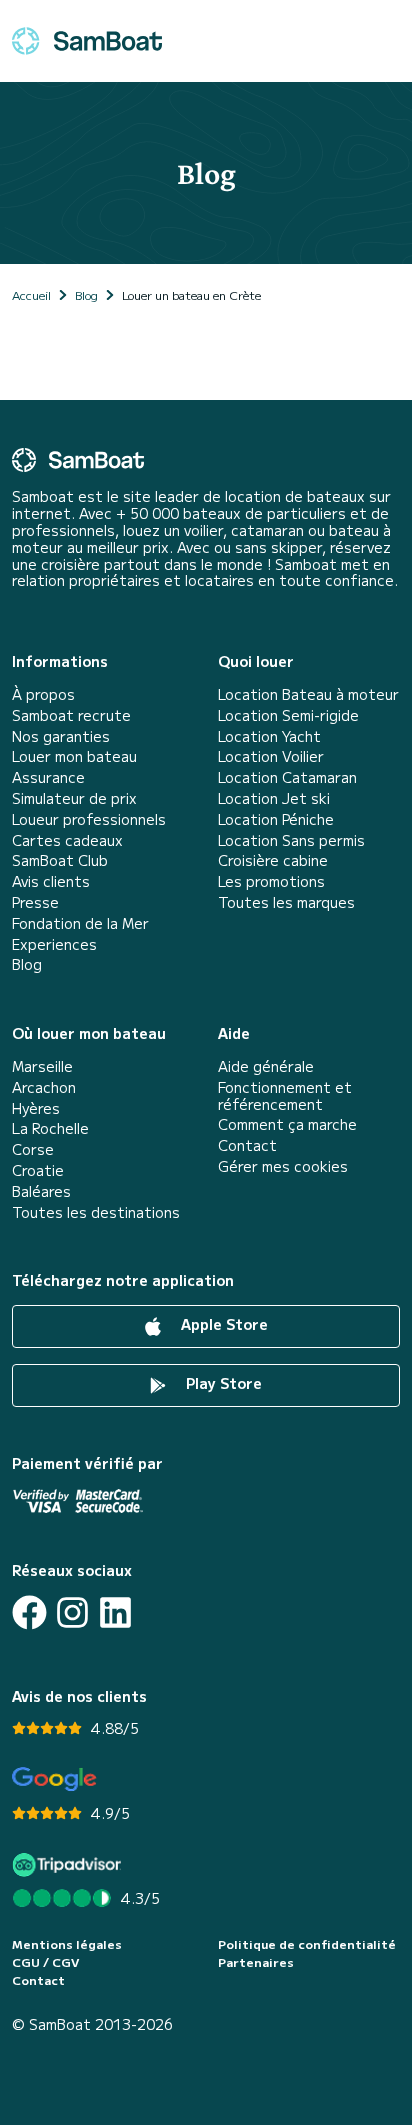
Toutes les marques (286, 902)
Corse (33, 1149)
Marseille (42, 1066)
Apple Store (222, 1324)
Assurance (48, 777)
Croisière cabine (273, 860)
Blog (27, 964)
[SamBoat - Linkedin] (115, 1612)
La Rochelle (50, 1128)
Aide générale (266, 1066)
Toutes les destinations (96, 1212)
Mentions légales (67, 1944)
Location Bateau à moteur (308, 694)
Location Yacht (269, 736)
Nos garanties (61, 736)
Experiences (54, 944)
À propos (43, 694)
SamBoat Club (60, 860)
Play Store (222, 1383)
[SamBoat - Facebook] (29, 1612)
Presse (35, 902)
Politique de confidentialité (307, 1944)
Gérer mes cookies (283, 1166)
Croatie (38, 1170)
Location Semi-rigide (288, 715)
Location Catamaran (287, 777)
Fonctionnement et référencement (285, 1096)
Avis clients (51, 881)
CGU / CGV (45, 1962)
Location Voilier (271, 756)
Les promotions (271, 881)
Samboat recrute (71, 715)
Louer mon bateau (74, 756)
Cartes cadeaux (67, 840)
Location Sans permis (291, 840)
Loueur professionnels (89, 819)
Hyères (36, 1108)
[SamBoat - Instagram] (72, 1612)
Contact (247, 1145)
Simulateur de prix (74, 798)
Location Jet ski (274, 798)
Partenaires (256, 1962)
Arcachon (44, 1087)
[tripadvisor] (69, 1864)
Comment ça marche (287, 1124)
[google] (54, 1779)
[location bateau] (87, 41)
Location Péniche (276, 819)
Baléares (41, 1191)
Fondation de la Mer (80, 923)
